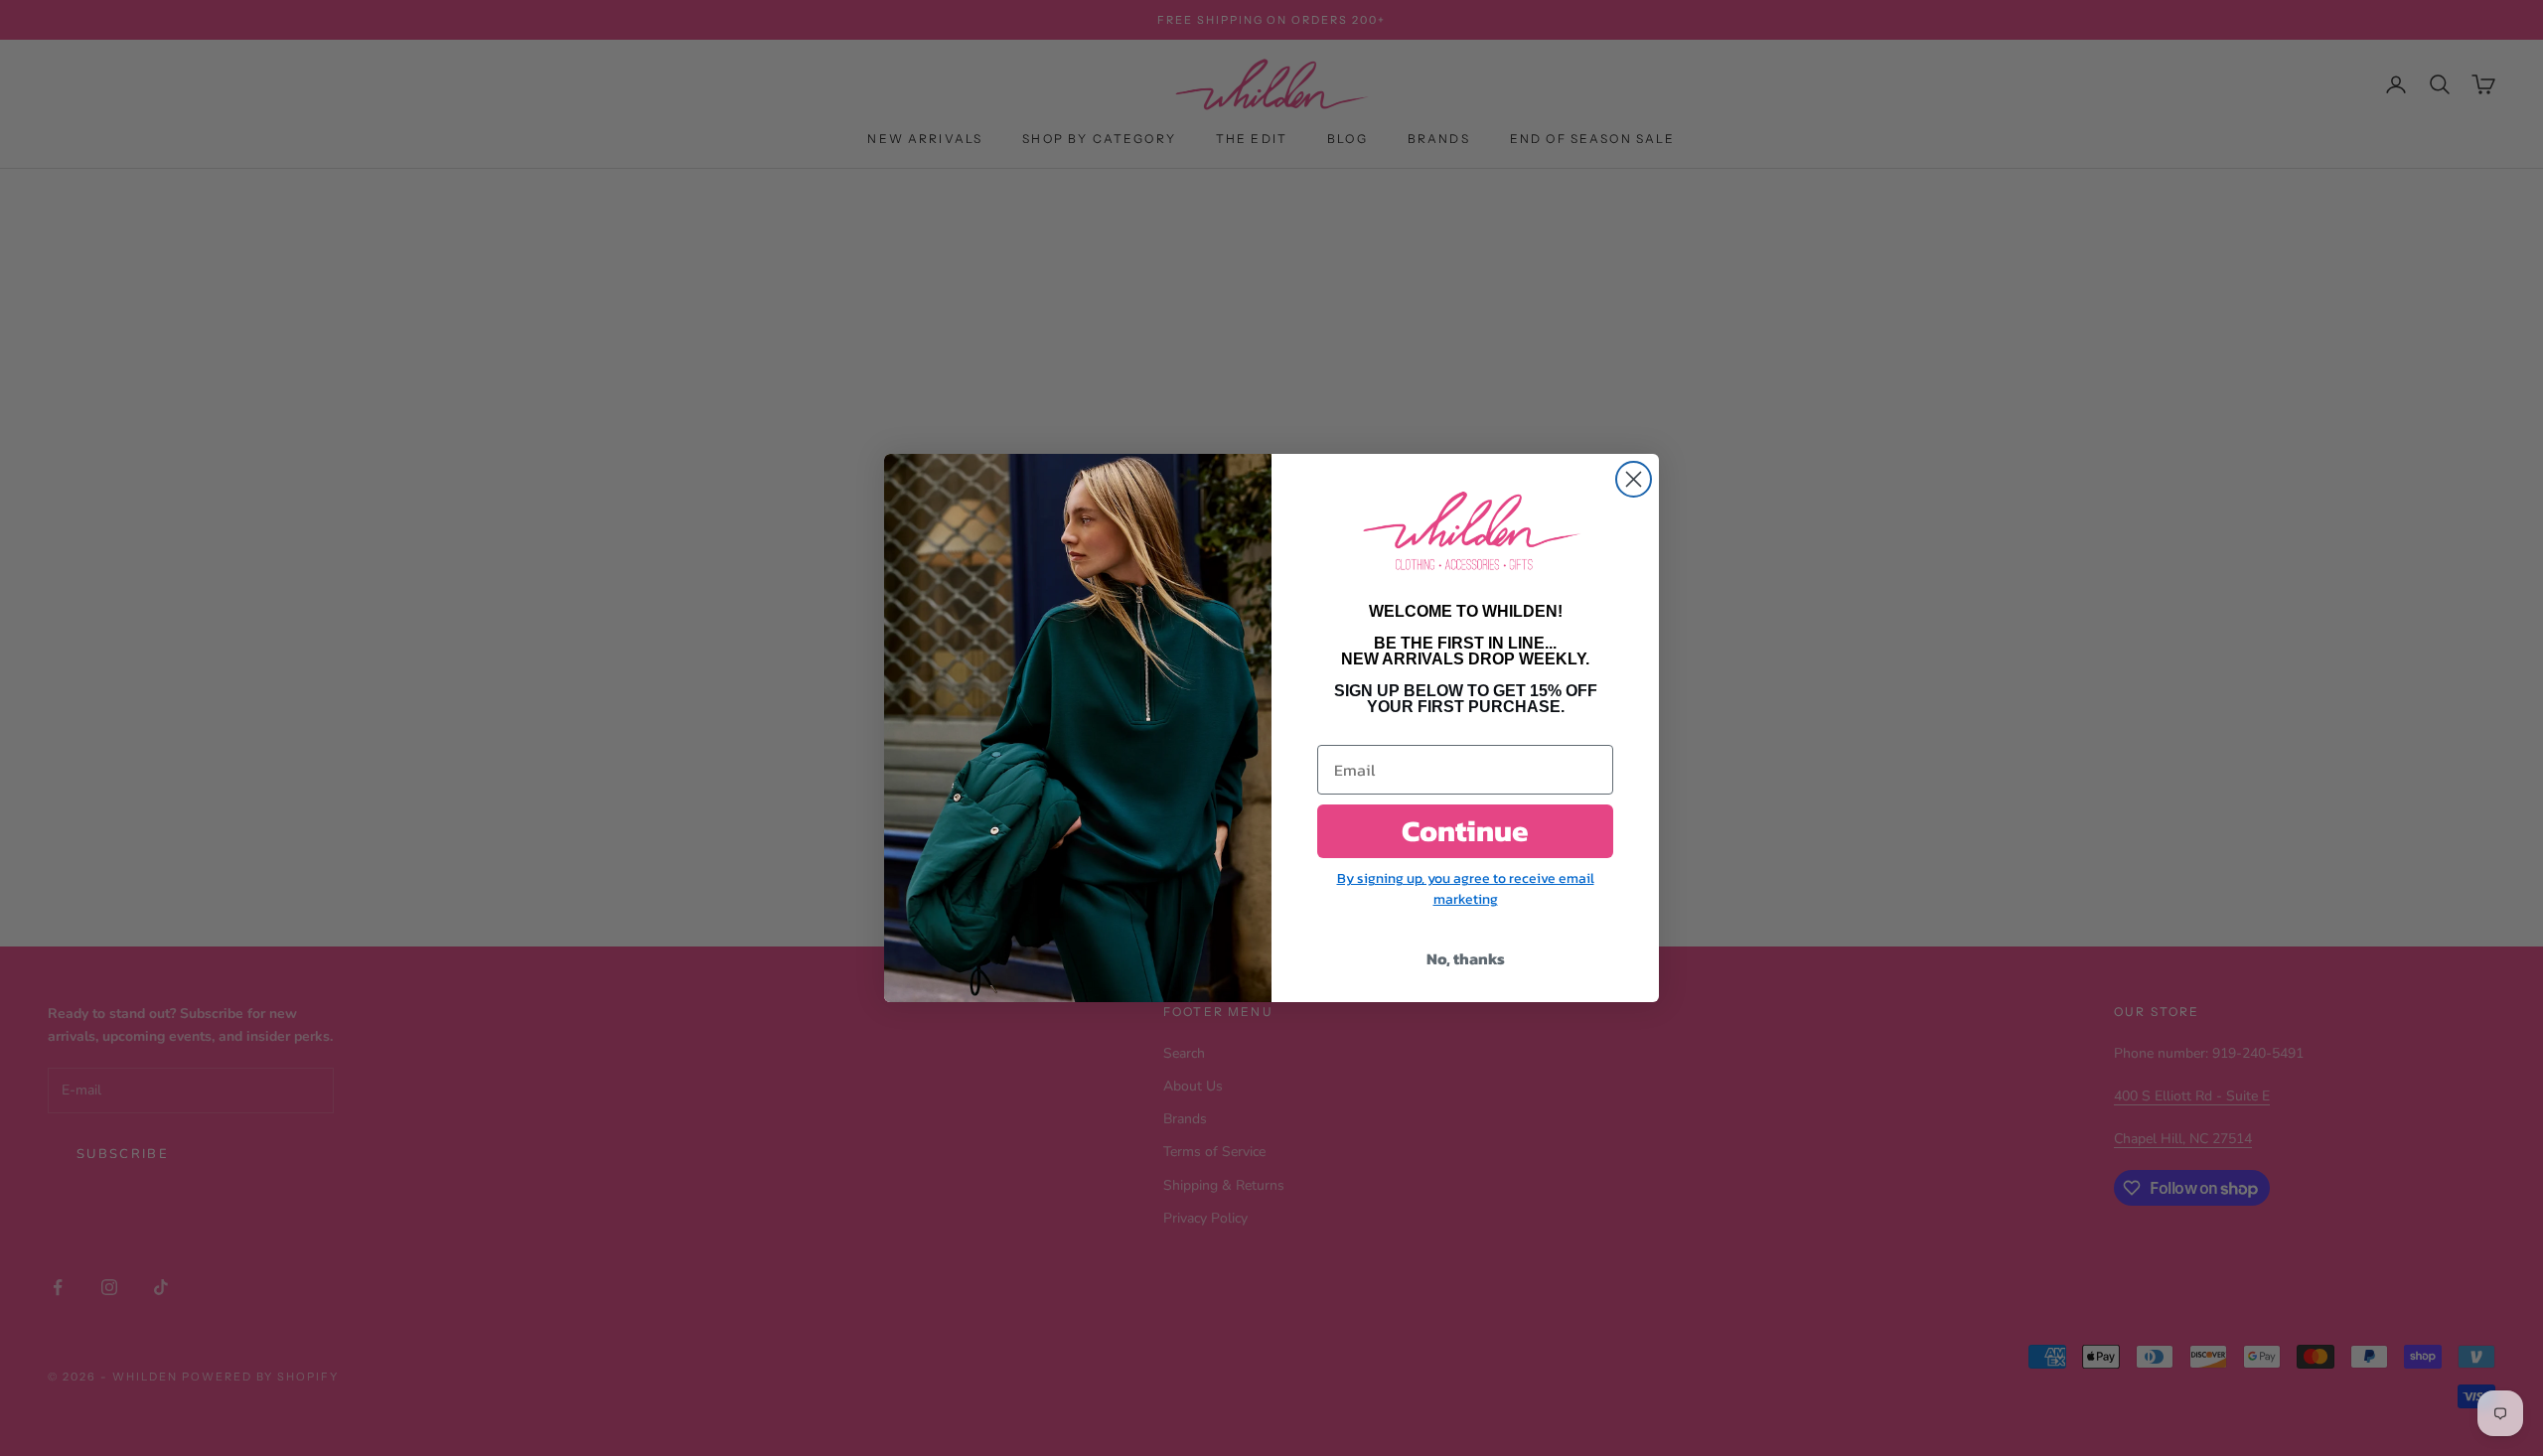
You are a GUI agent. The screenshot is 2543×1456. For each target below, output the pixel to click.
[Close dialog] (1634, 479)
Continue (1465, 831)
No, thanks (1466, 958)
